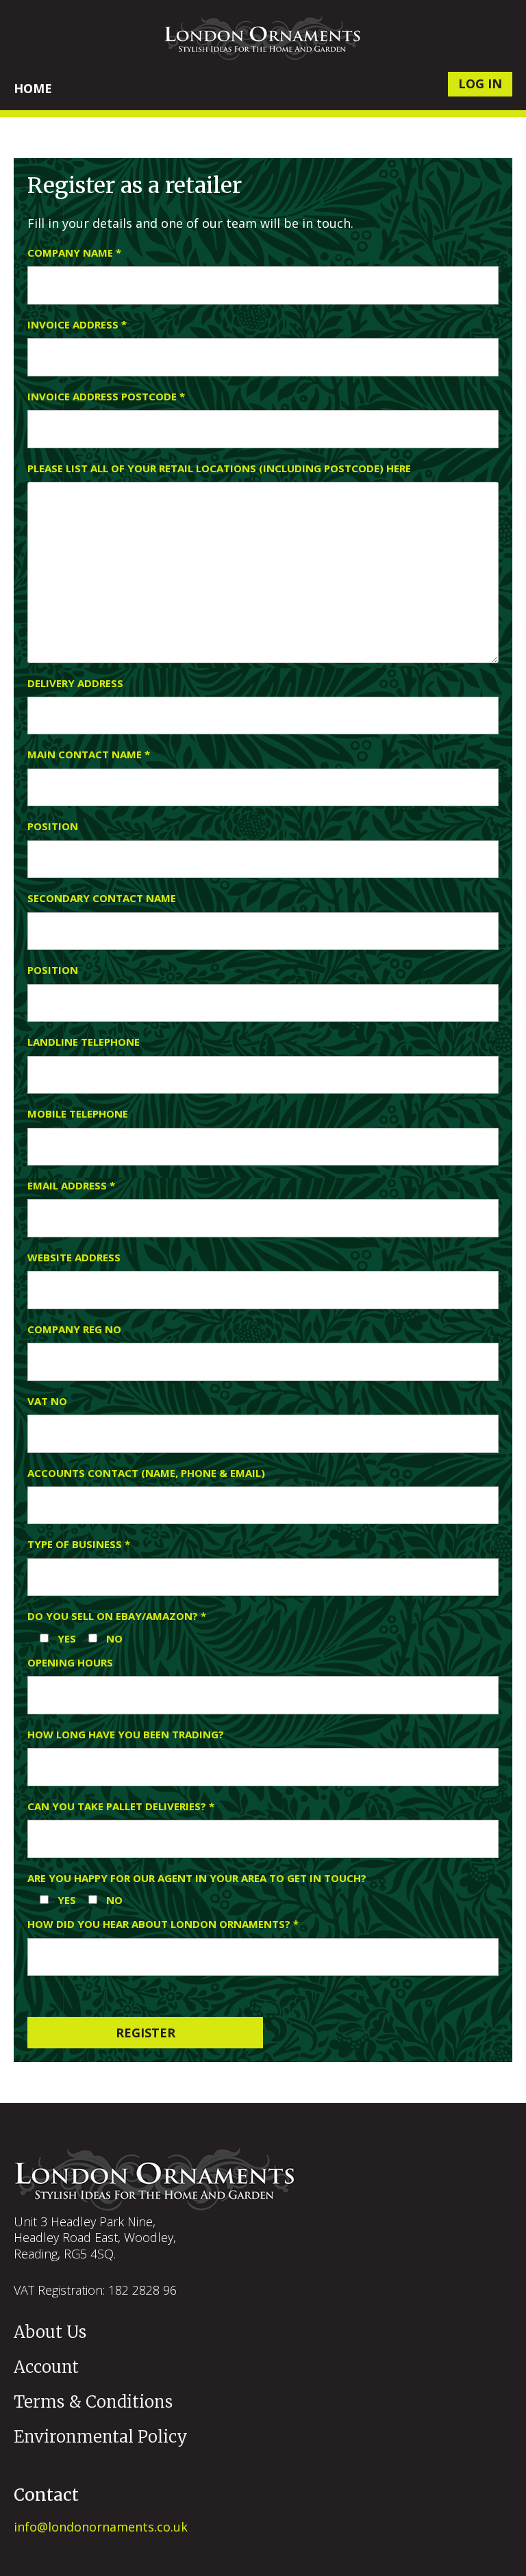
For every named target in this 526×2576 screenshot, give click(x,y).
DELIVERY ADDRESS (75, 683)
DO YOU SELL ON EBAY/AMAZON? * (117, 1616)
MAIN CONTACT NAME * (89, 755)
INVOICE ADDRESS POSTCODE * (106, 397)
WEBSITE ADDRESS (74, 1258)
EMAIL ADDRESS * (71, 1186)
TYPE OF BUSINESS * (79, 1544)
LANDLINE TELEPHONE (84, 1042)
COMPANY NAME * (74, 253)
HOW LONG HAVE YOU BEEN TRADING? (126, 1735)
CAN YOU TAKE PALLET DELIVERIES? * (121, 1806)
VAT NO (47, 1401)
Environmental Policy (101, 2437)
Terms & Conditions (93, 2402)
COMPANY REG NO (74, 1329)
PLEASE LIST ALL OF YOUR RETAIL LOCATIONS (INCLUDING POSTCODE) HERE (219, 468)
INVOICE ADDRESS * (77, 325)
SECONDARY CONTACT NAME (102, 898)
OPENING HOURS (70, 1663)
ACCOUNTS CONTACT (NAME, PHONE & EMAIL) (146, 1473)
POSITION (53, 826)
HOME (33, 88)
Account (46, 2367)
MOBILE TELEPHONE (78, 1114)
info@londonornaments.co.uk (101, 2527)
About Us (50, 2332)
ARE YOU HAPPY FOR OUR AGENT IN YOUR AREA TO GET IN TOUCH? (197, 1878)
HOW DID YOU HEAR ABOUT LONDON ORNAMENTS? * (163, 1924)
